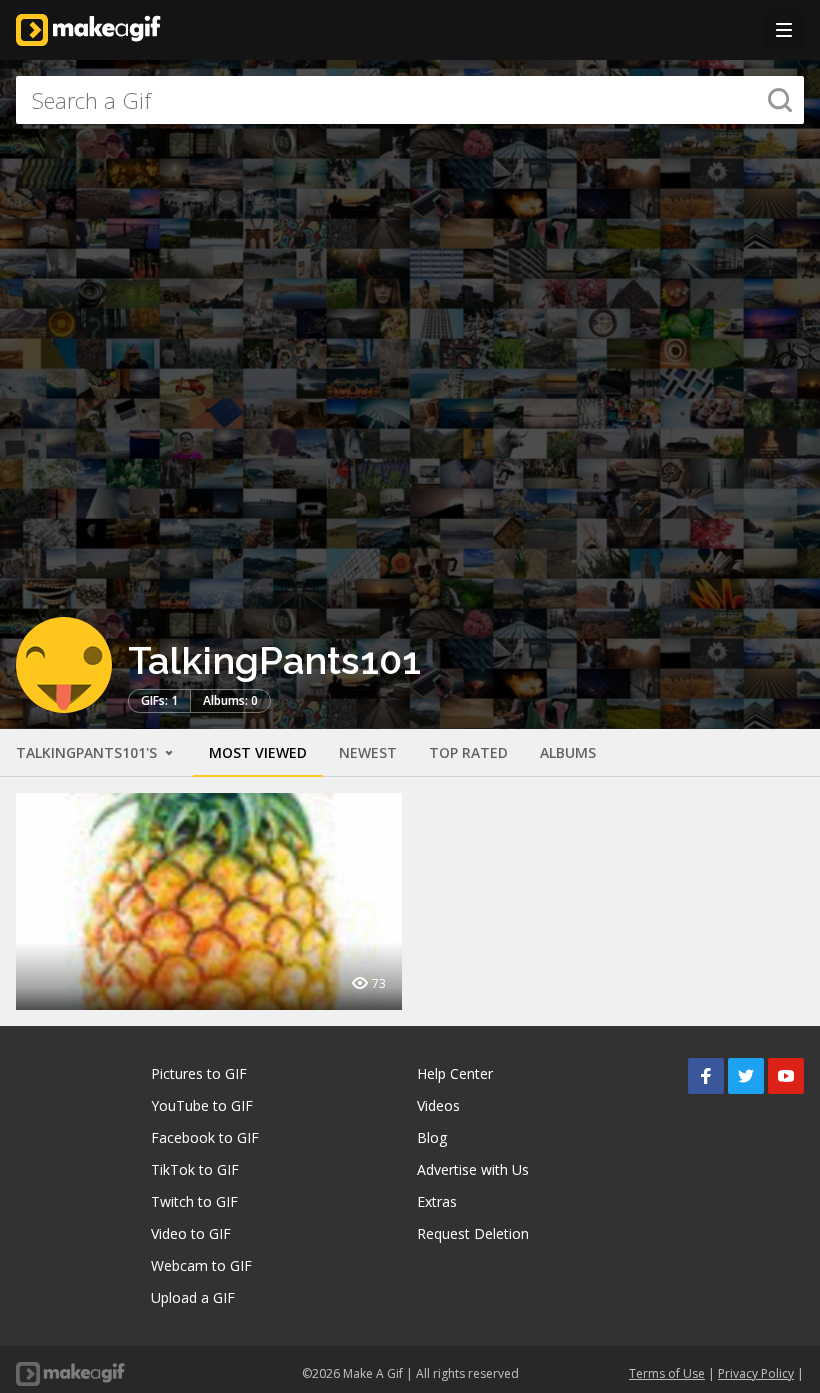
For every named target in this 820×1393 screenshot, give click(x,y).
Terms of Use (667, 1373)
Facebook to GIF (205, 1137)
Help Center (455, 1073)
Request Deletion (473, 1233)
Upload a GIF (193, 1297)
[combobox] (410, 100)
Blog (432, 1137)
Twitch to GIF (194, 1201)
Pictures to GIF (199, 1073)
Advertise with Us (473, 1169)
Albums (568, 752)
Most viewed (258, 752)
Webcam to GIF (201, 1265)
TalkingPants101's (88, 752)
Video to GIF (191, 1233)
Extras (437, 1201)
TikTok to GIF (195, 1169)
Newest (368, 752)
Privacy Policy (756, 1373)
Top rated (468, 752)
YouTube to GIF (202, 1105)
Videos (438, 1105)
